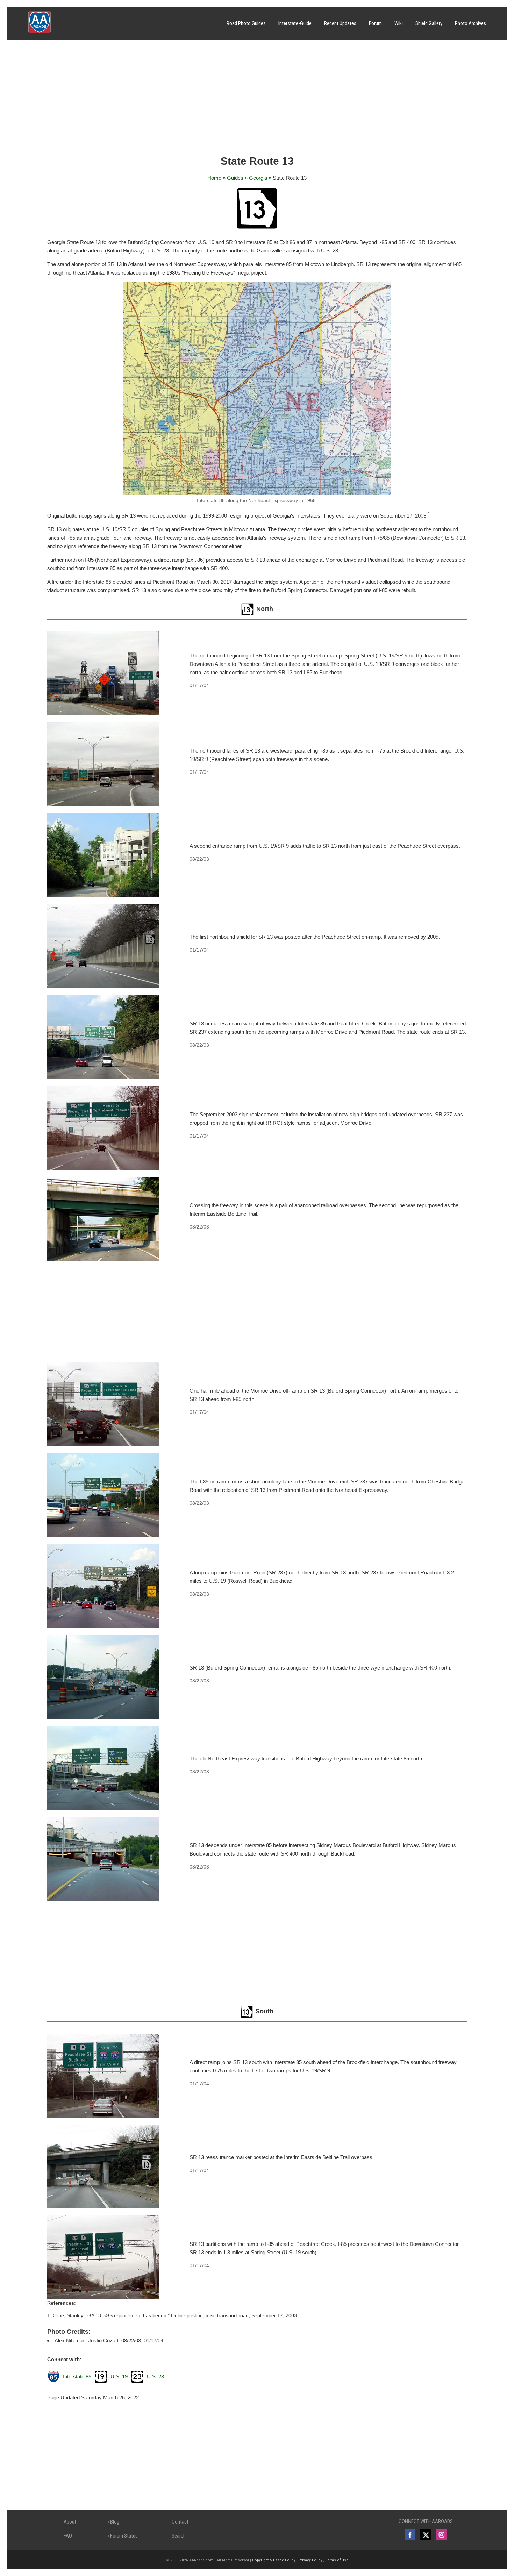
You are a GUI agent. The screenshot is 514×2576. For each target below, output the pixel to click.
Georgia (258, 178)
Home (214, 178)
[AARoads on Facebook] (410, 2535)
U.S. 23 (155, 2376)
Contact (180, 2522)
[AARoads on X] (425, 2535)
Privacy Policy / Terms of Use (323, 2560)
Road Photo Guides (246, 23)
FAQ (68, 2536)
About (70, 2522)
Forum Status (124, 2536)
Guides (235, 178)
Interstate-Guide (295, 23)
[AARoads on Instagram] (441, 2535)
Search (179, 2536)
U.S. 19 (119, 2376)
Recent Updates (340, 23)
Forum (375, 23)
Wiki (399, 23)
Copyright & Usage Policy (274, 2560)
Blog (115, 2522)
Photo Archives (470, 23)
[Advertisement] (257, 100)
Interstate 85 (77, 2376)
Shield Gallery (429, 23)
